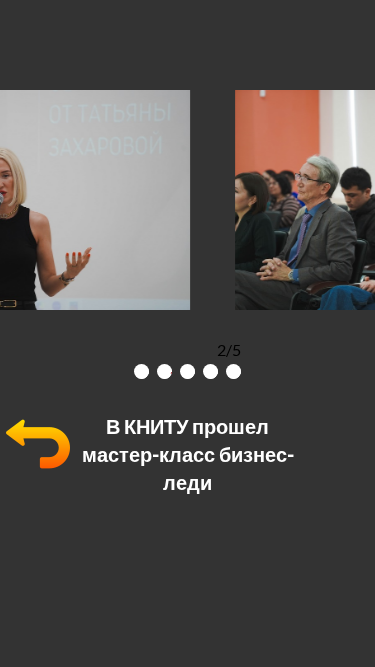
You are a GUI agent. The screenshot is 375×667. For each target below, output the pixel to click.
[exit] (38, 469)
